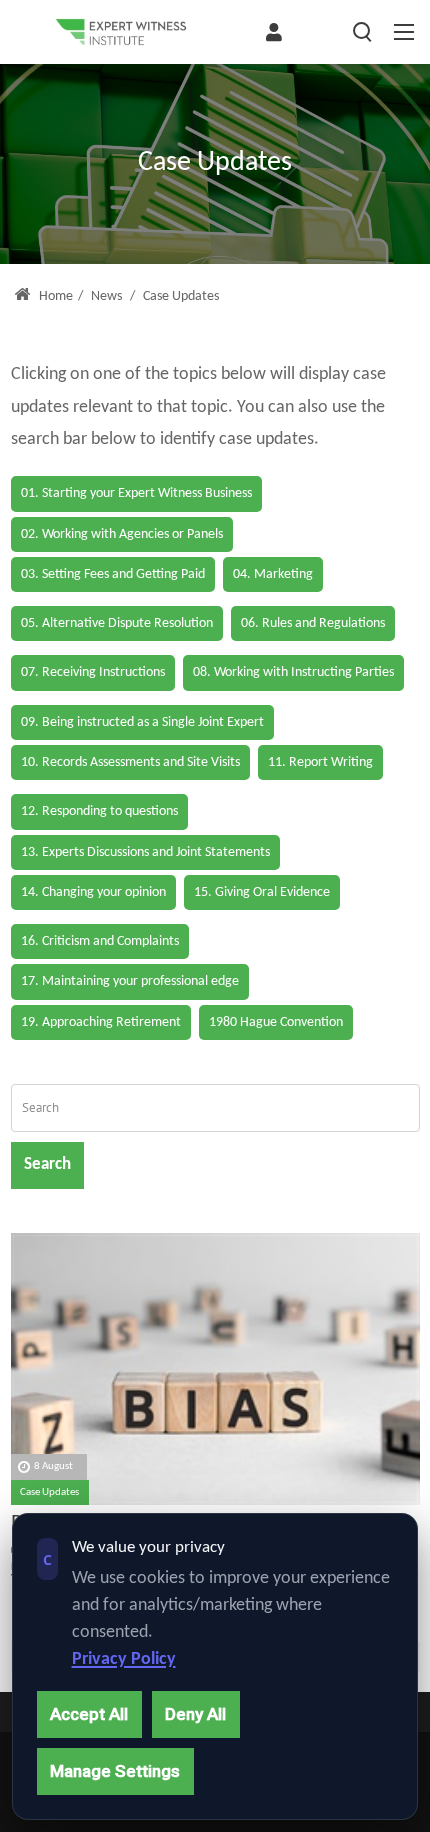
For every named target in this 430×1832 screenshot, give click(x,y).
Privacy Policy (124, 1659)
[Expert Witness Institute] (121, 32)
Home (54, 296)
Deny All (195, 1714)
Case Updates (49, 1492)
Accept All (89, 1714)
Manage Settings (115, 1771)
